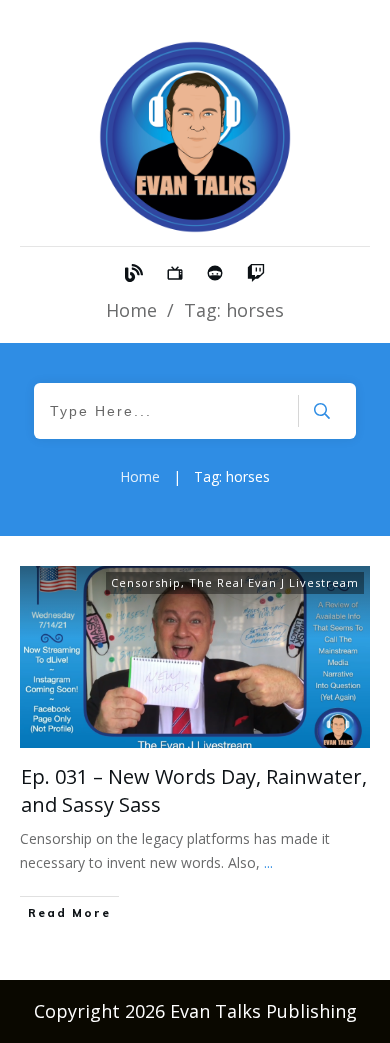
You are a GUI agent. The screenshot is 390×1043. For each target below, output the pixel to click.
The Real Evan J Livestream (274, 582)
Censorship (146, 582)
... (268, 862)
